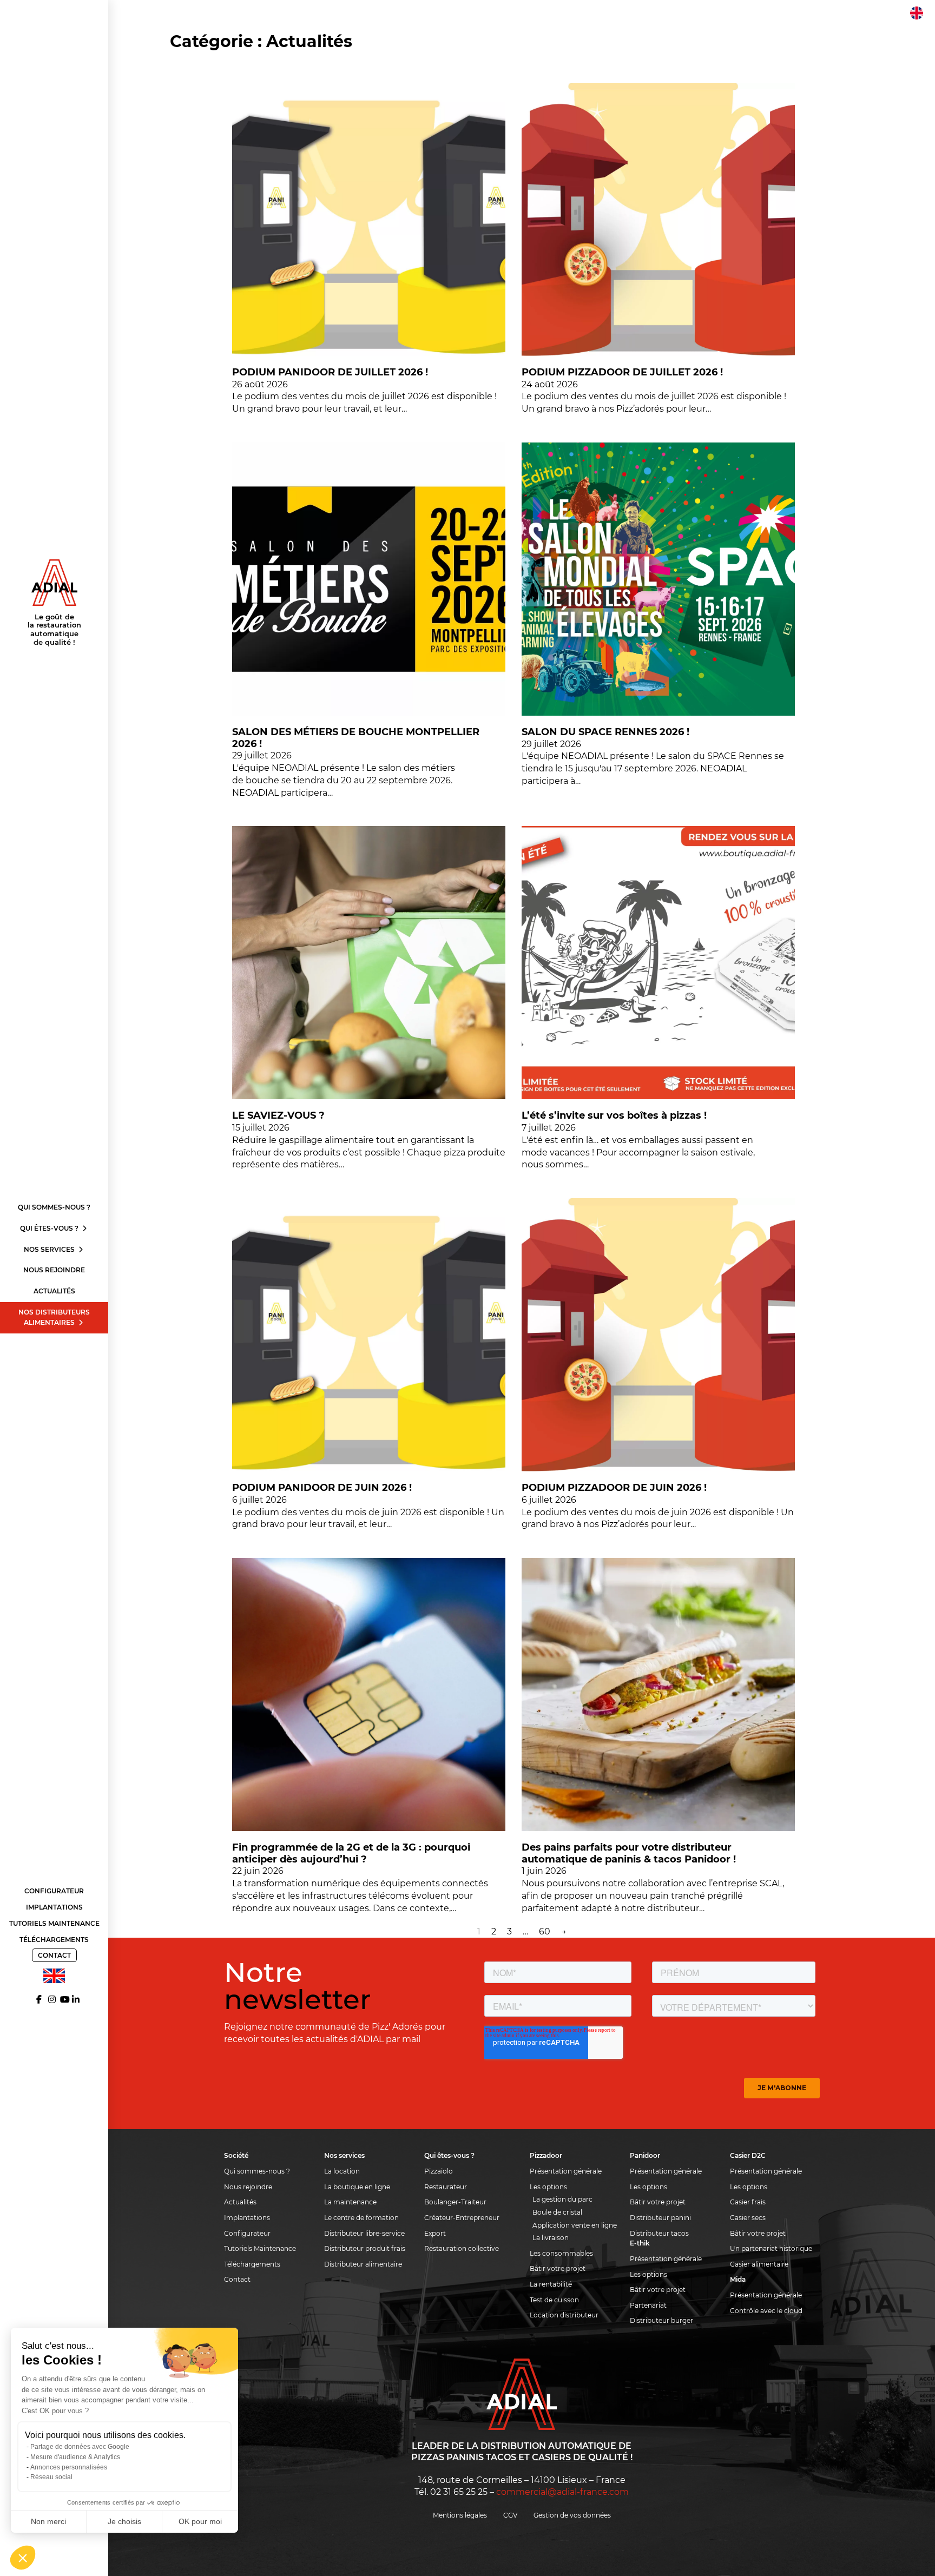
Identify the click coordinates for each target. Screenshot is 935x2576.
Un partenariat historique (771, 2248)
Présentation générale (566, 2171)
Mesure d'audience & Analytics (75, 2457)
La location (342, 2171)
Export (435, 2233)
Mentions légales (460, 2515)
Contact (54, 1955)
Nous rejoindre (54, 1270)
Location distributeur (564, 2315)
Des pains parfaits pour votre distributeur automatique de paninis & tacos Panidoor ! (629, 1853)
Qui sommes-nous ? (54, 1207)
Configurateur (54, 1891)
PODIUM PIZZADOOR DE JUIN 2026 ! (614, 1488)
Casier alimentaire (759, 2264)
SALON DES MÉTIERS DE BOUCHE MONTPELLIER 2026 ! (356, 738)
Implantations (54, 1907)
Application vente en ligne (575, 2225)
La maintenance (350, 2202)
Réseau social (51, 2477)
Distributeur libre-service (364, 2233)
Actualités (54, 1291)
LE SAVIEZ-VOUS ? (278, 1115)
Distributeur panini (660, 2218)
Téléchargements (54, 1940)
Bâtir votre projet (558, 2268)
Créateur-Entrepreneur (462, 2218)
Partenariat (648, 2305)
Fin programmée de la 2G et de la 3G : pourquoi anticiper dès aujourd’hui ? (351, 1853)
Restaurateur (446, 2187)
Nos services (50, 1249)
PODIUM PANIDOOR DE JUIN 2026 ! (322, 1488)
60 (545, 1931)
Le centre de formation (361, 2218)
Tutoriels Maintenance (54, 1923)
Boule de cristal (557, 2212)
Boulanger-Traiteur (455, 2202)
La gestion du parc (562, 2199)
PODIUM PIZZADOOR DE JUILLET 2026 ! (622, 372)
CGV (510, 2515)
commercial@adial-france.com (562, 2492)
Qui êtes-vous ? (50, 1228)
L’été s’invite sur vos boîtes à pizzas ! (614, 1115)
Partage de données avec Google (80, 2447)
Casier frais (748, 2202)
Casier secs (748, 2218)
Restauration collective (462, 2248)
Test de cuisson (554, 2300)
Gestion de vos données (572, 2515)
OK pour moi (200, 2521)
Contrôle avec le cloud (766, 2311)
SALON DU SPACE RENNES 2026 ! (605, 732)
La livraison (551, 2238)
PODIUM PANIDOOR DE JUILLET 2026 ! (330, 372)
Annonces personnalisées (69, 2467)
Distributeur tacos (659, 2233)
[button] (23, 2558)
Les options (548, 2187)
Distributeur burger (661, 2320)
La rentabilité (551, 2284)
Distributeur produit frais (365, 2248)
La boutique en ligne (357, 2187)
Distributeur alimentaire (363, 2264)
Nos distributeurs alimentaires (54, 1317)
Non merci (48, 2521)
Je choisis (124, 2521)
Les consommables (561, 2253)
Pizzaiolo (439, 2171)
